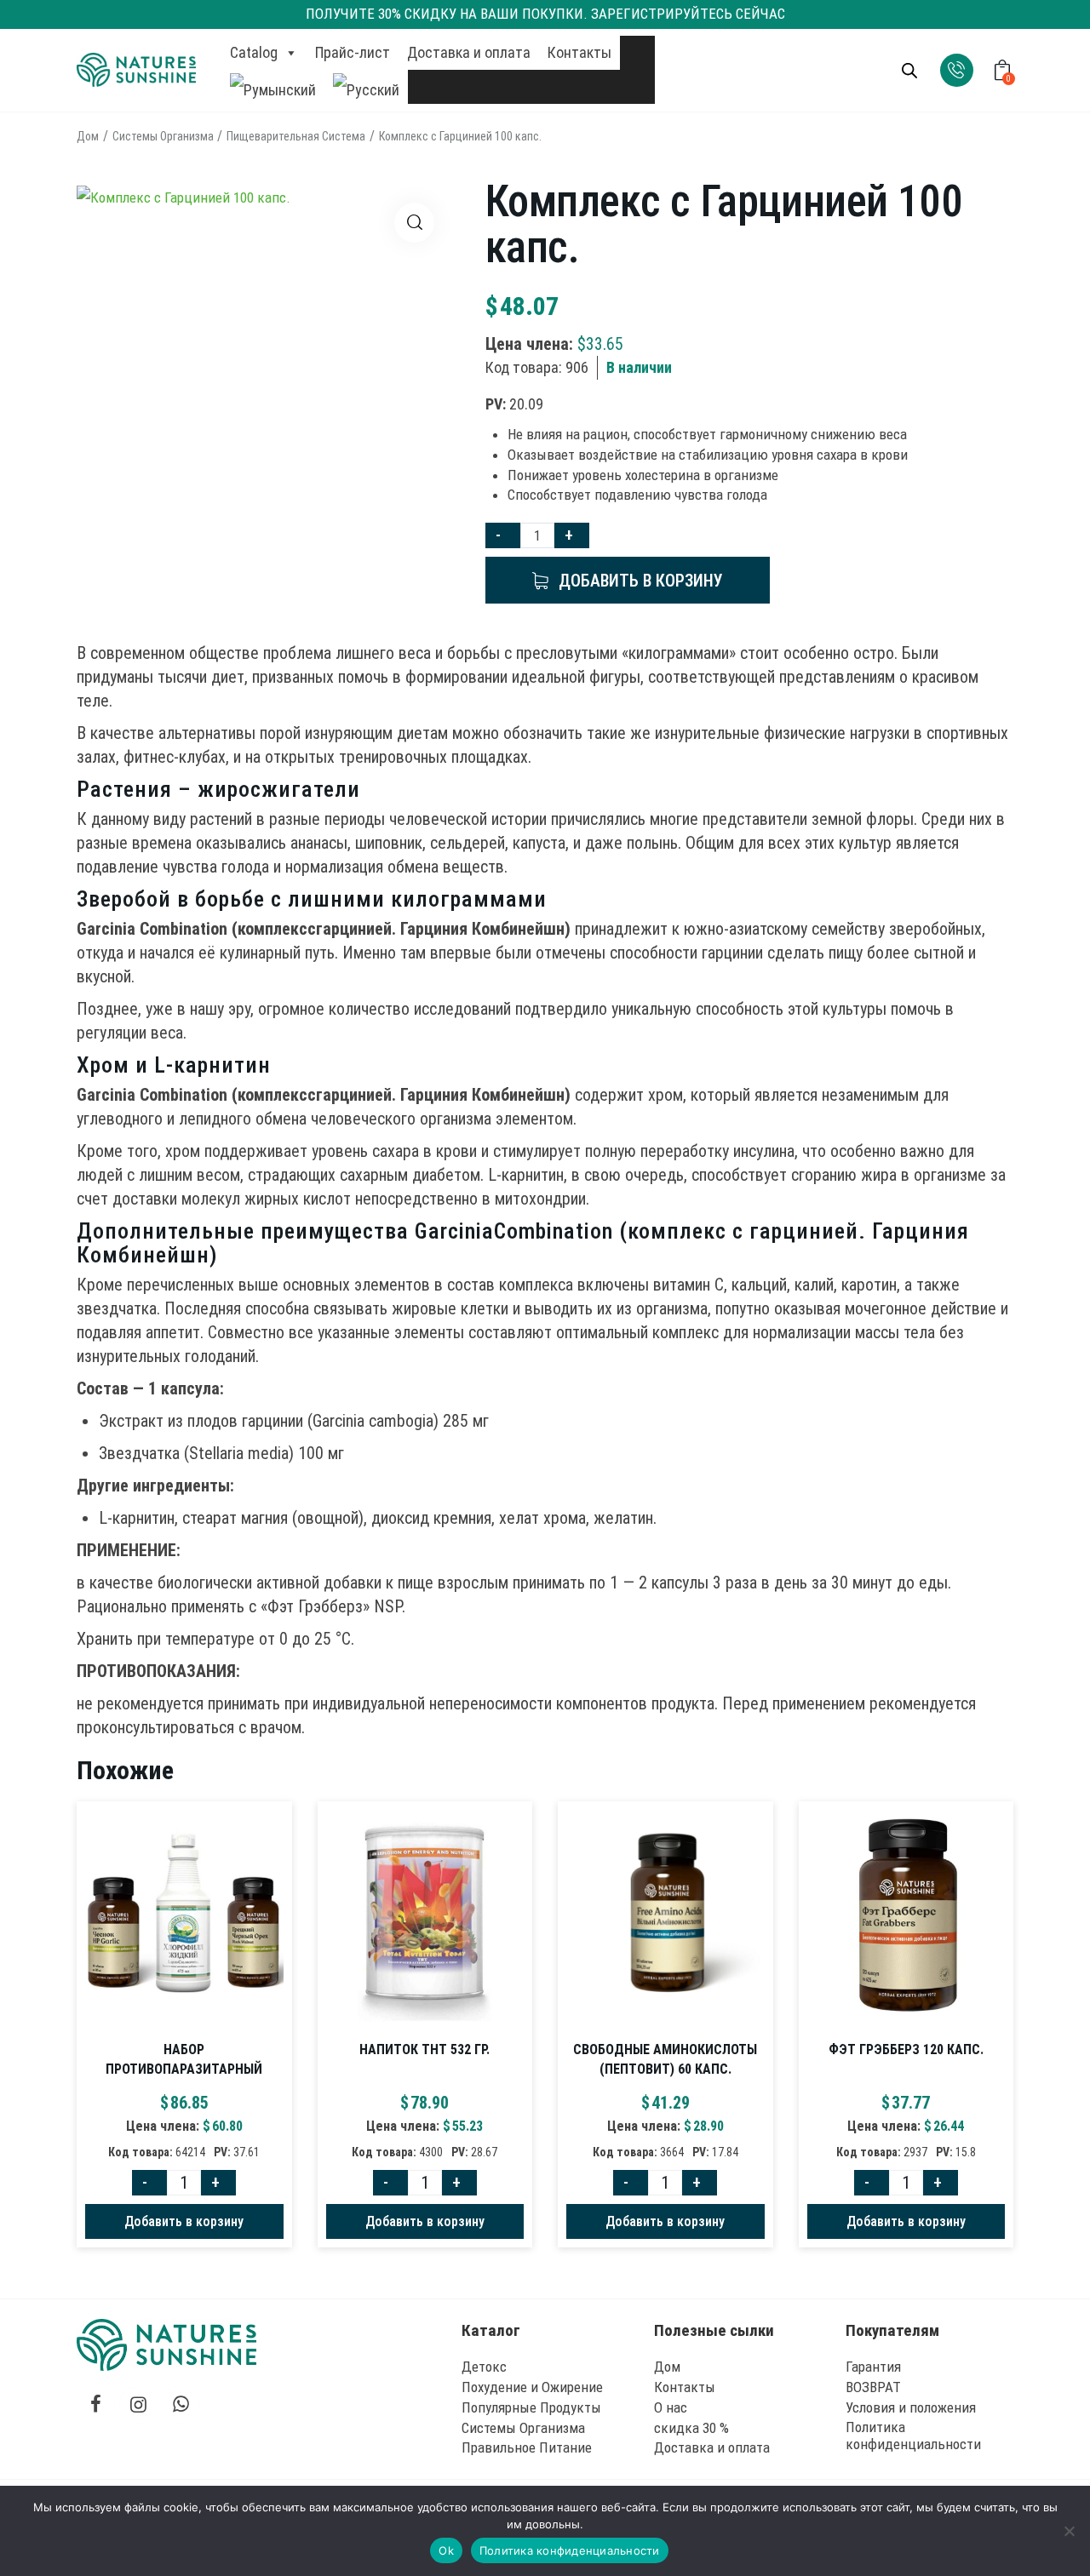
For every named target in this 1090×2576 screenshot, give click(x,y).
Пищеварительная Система (296, 136)
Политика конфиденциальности (570, 2550)
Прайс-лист (353, 52)
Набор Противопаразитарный (184, 2059)
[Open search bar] (909, 71)
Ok (446, 2550)
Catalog (254, 52)
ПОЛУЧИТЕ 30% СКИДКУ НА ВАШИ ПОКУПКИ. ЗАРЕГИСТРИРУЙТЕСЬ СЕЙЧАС (545, 14)
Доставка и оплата (469, 52)
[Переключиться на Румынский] (273, 87)
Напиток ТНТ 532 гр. (425, 2049)
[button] (414, 223)
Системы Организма (163, 136)
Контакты (579, 52)
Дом (88, 136)
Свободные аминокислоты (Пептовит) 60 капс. (665, 2059)
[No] (1069, 2531)
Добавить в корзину (641, 581)
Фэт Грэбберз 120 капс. (906, 2049)
